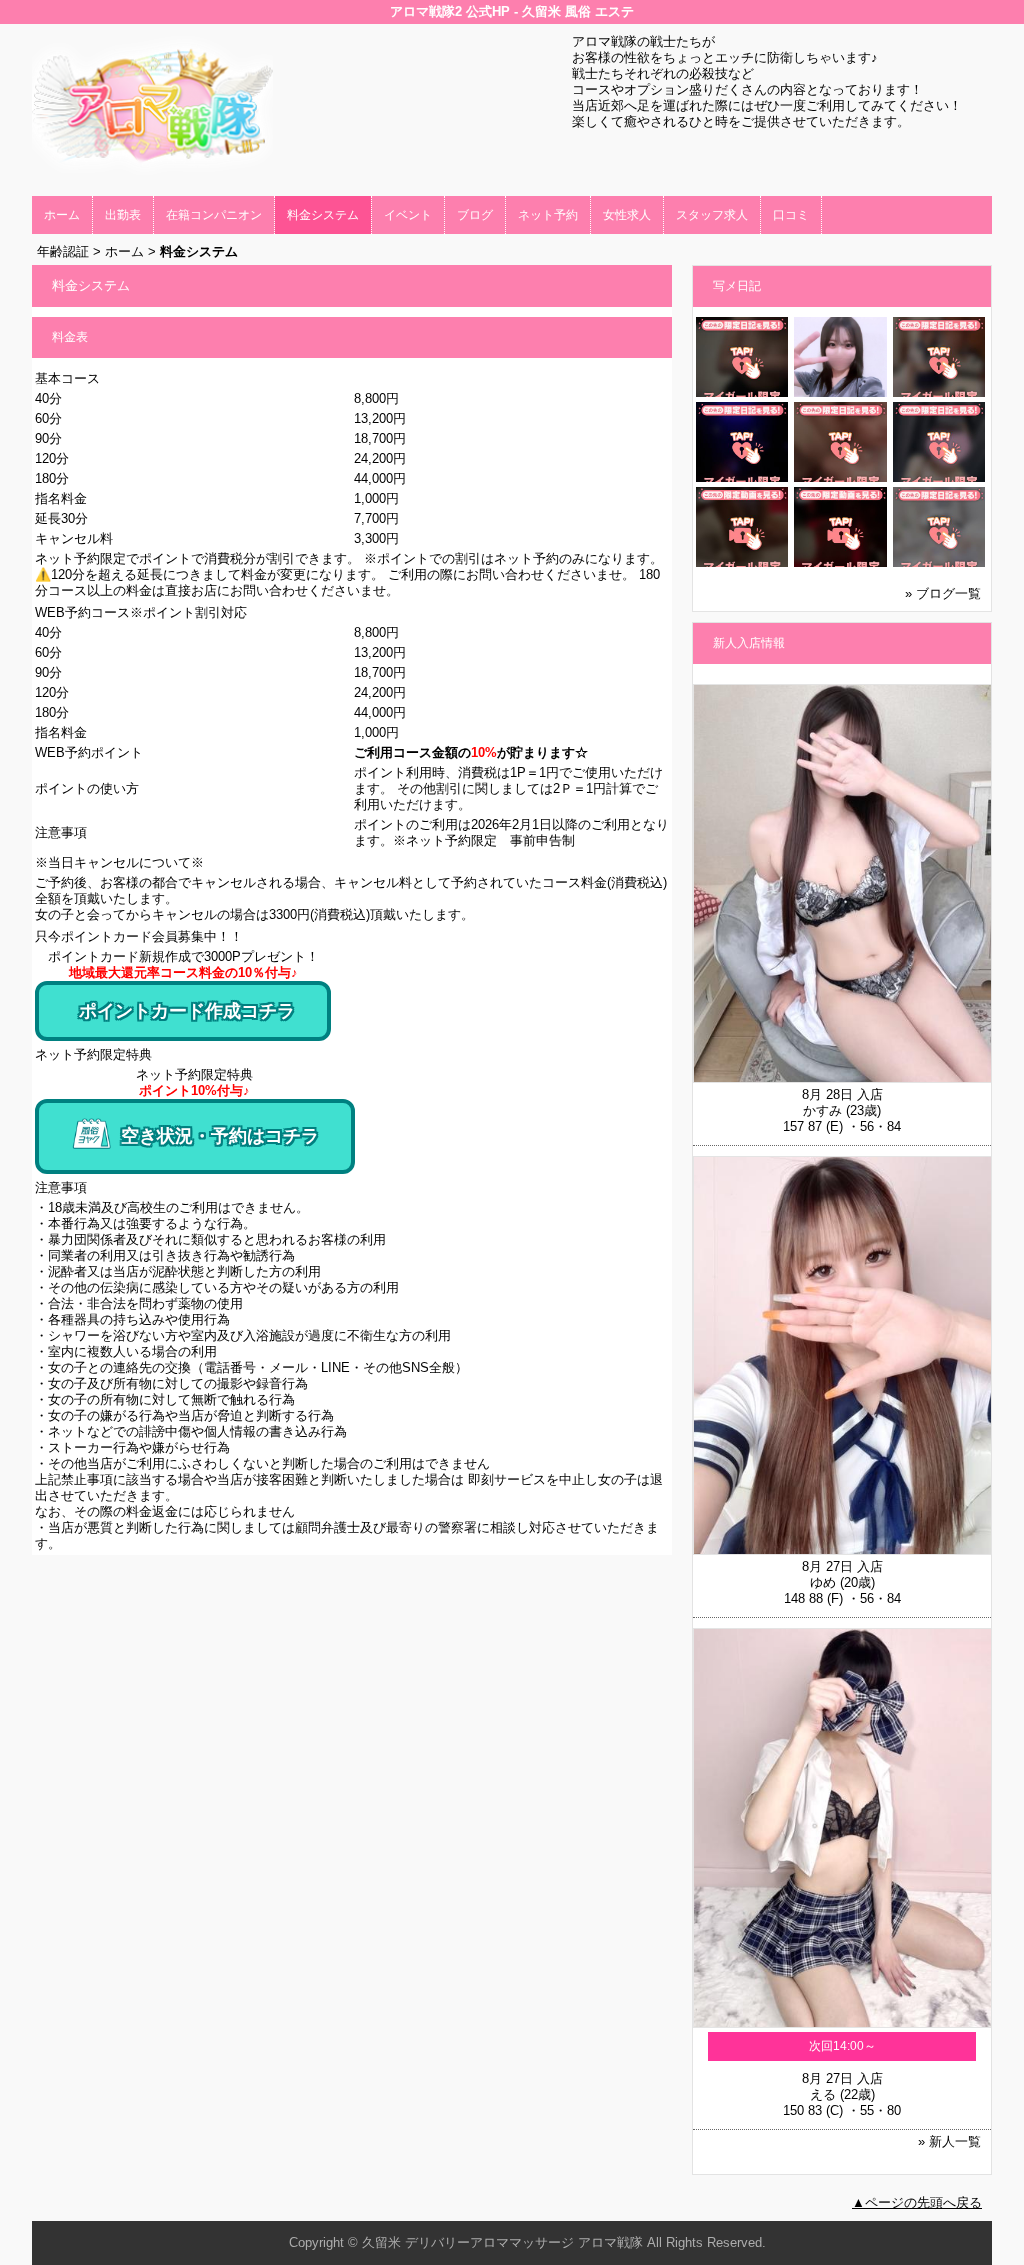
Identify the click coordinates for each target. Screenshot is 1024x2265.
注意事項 (61, 1187)
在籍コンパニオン (214, 215)
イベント (408, 215)
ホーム (62, 215)
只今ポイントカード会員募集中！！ (139, 936)
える (823, 2094)
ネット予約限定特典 (93, 1054)
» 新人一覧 (949, 2141)
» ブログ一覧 (943, 593)
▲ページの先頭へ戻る (917, 2202)
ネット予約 (548, 215)
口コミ (791, 215)
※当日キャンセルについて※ (119, 862)
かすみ (822, 1110)
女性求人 (627, 215)
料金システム (323, 215)
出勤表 (123, 215)
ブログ (475, 215)
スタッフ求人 (712, 215)
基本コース (67, 378)
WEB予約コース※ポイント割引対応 (141, 612)
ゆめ (823, 1582)
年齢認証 (63, 251)
